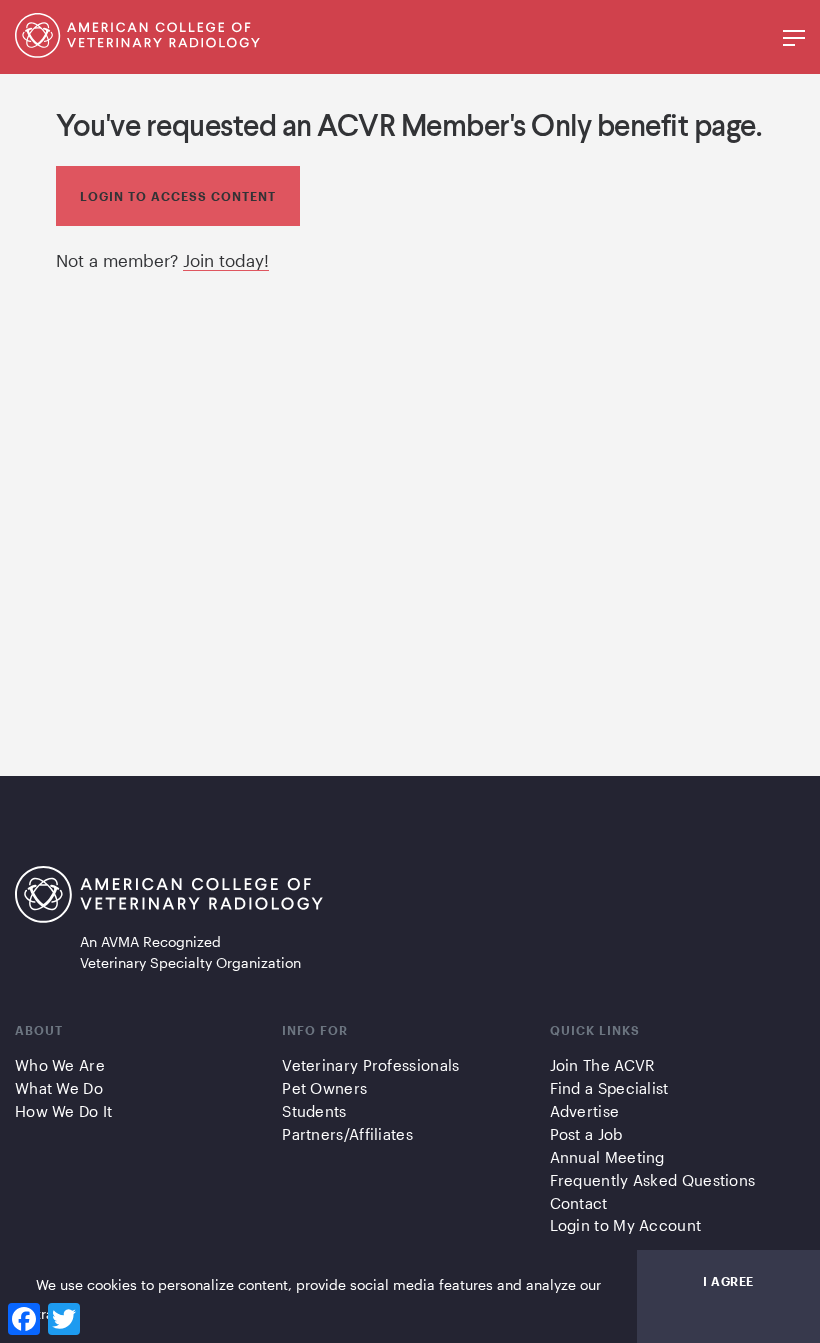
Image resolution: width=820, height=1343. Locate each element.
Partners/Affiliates (347, 1134)
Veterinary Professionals (370, 1065)
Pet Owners (324, 1088)
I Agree (728, 1281)
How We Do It (64, 1111)
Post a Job (586, 1134)
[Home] (137, 51)
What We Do (59, 1088)
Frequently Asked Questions (653, 1180)
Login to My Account (626, 1225)
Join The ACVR (602, 1065)
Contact (579, 1203)
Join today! (226, 260)
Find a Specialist (609, 1088)
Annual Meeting (607, 1157)
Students (314, 1111)
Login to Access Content (178, 196)
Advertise (585, 1111)
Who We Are (60, 1065)
